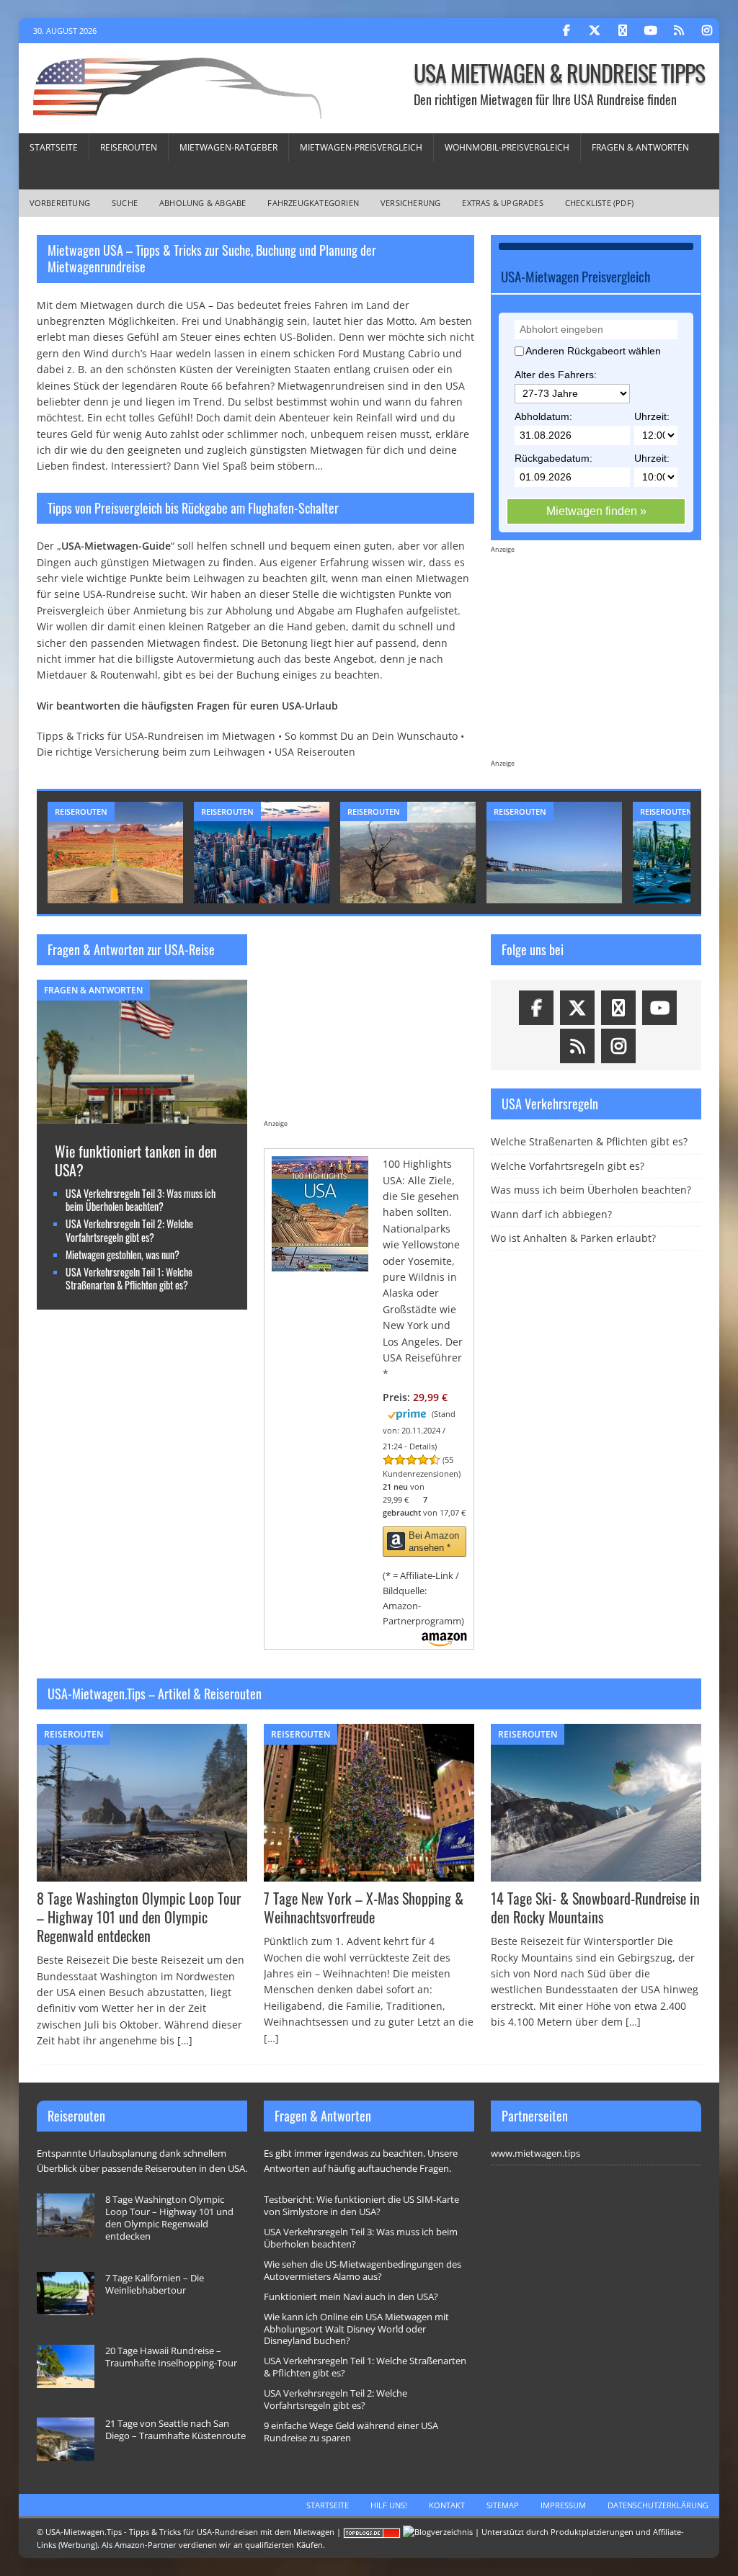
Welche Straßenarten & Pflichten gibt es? (589, 1141)
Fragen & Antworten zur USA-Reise (131, 949)
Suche (125, 203)
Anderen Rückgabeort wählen (593, 351)
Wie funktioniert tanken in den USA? (136, 1160)
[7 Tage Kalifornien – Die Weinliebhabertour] (262, 853)
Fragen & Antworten (640, 147)
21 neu (395, 1486)
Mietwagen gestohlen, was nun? (123, 1255)
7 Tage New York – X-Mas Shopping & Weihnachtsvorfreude (364, 1908)
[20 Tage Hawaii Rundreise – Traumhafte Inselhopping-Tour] (66, 2366)
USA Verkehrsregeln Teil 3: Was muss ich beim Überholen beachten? (141, 1200)
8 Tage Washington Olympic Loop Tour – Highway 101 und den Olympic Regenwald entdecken (139, 1917)
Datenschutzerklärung (658, 2505)
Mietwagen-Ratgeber (228, 147)
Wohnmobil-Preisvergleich (507, 147)
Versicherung (410, 203)
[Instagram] (707, 31)
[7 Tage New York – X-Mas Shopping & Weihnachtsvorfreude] (369, 1803)
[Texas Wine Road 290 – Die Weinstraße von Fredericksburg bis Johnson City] (115, 853)
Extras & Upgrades (502, 203)
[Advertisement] (596, 664)
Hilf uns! (389, 2505)
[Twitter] (594, 31)
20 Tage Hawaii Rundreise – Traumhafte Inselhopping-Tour (171, 2357)
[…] (185, 2040)
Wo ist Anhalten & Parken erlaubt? (573, 1238)
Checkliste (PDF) (599, 203)
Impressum (563, 2505)
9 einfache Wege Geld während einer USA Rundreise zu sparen (351, 2432)
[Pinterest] (622, 31)
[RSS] (679, 31)
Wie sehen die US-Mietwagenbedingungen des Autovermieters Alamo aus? (363, 2270)
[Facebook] (566, 31)
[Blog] (438, 2532)
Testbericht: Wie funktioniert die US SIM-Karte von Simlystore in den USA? (361, 2205)
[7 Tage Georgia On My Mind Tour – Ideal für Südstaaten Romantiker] (408, 853)
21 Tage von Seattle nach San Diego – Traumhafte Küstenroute (175, 2429)
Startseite (54, 147)
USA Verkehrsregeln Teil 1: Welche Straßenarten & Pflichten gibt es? (129, 1278)
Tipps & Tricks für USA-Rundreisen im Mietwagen (156, 736)
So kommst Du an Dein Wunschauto (371, 736)
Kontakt (447, 2505)
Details (422, 1446)
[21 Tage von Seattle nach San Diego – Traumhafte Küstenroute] (66, 2439)
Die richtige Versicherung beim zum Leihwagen (151, 752)
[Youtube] (650, 31)
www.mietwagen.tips (535, 2153)
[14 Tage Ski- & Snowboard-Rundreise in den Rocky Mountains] (596, 1803)
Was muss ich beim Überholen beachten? (591, 1190)
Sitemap (503, 2505)
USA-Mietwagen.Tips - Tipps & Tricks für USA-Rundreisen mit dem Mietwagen (190, 2532)
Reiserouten (129, 147)
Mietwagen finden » (596, 511)
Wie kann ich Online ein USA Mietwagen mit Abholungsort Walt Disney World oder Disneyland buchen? (356, 2329)
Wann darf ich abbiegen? (551, 1214)
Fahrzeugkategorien (313, 203)
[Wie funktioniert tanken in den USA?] (142, 1115)
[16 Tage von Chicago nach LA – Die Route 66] (554, 853)
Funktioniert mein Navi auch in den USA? (351, 2297)
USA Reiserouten (315, 752)
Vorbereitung (60, 203)
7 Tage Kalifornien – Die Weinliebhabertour (155, 2284)
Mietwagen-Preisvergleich (361, 147)
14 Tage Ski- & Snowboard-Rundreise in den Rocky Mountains (595, 1908)
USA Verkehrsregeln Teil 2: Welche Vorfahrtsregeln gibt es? (129, 1230)
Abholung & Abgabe (203, 203)
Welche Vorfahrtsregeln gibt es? (568, 1166)
